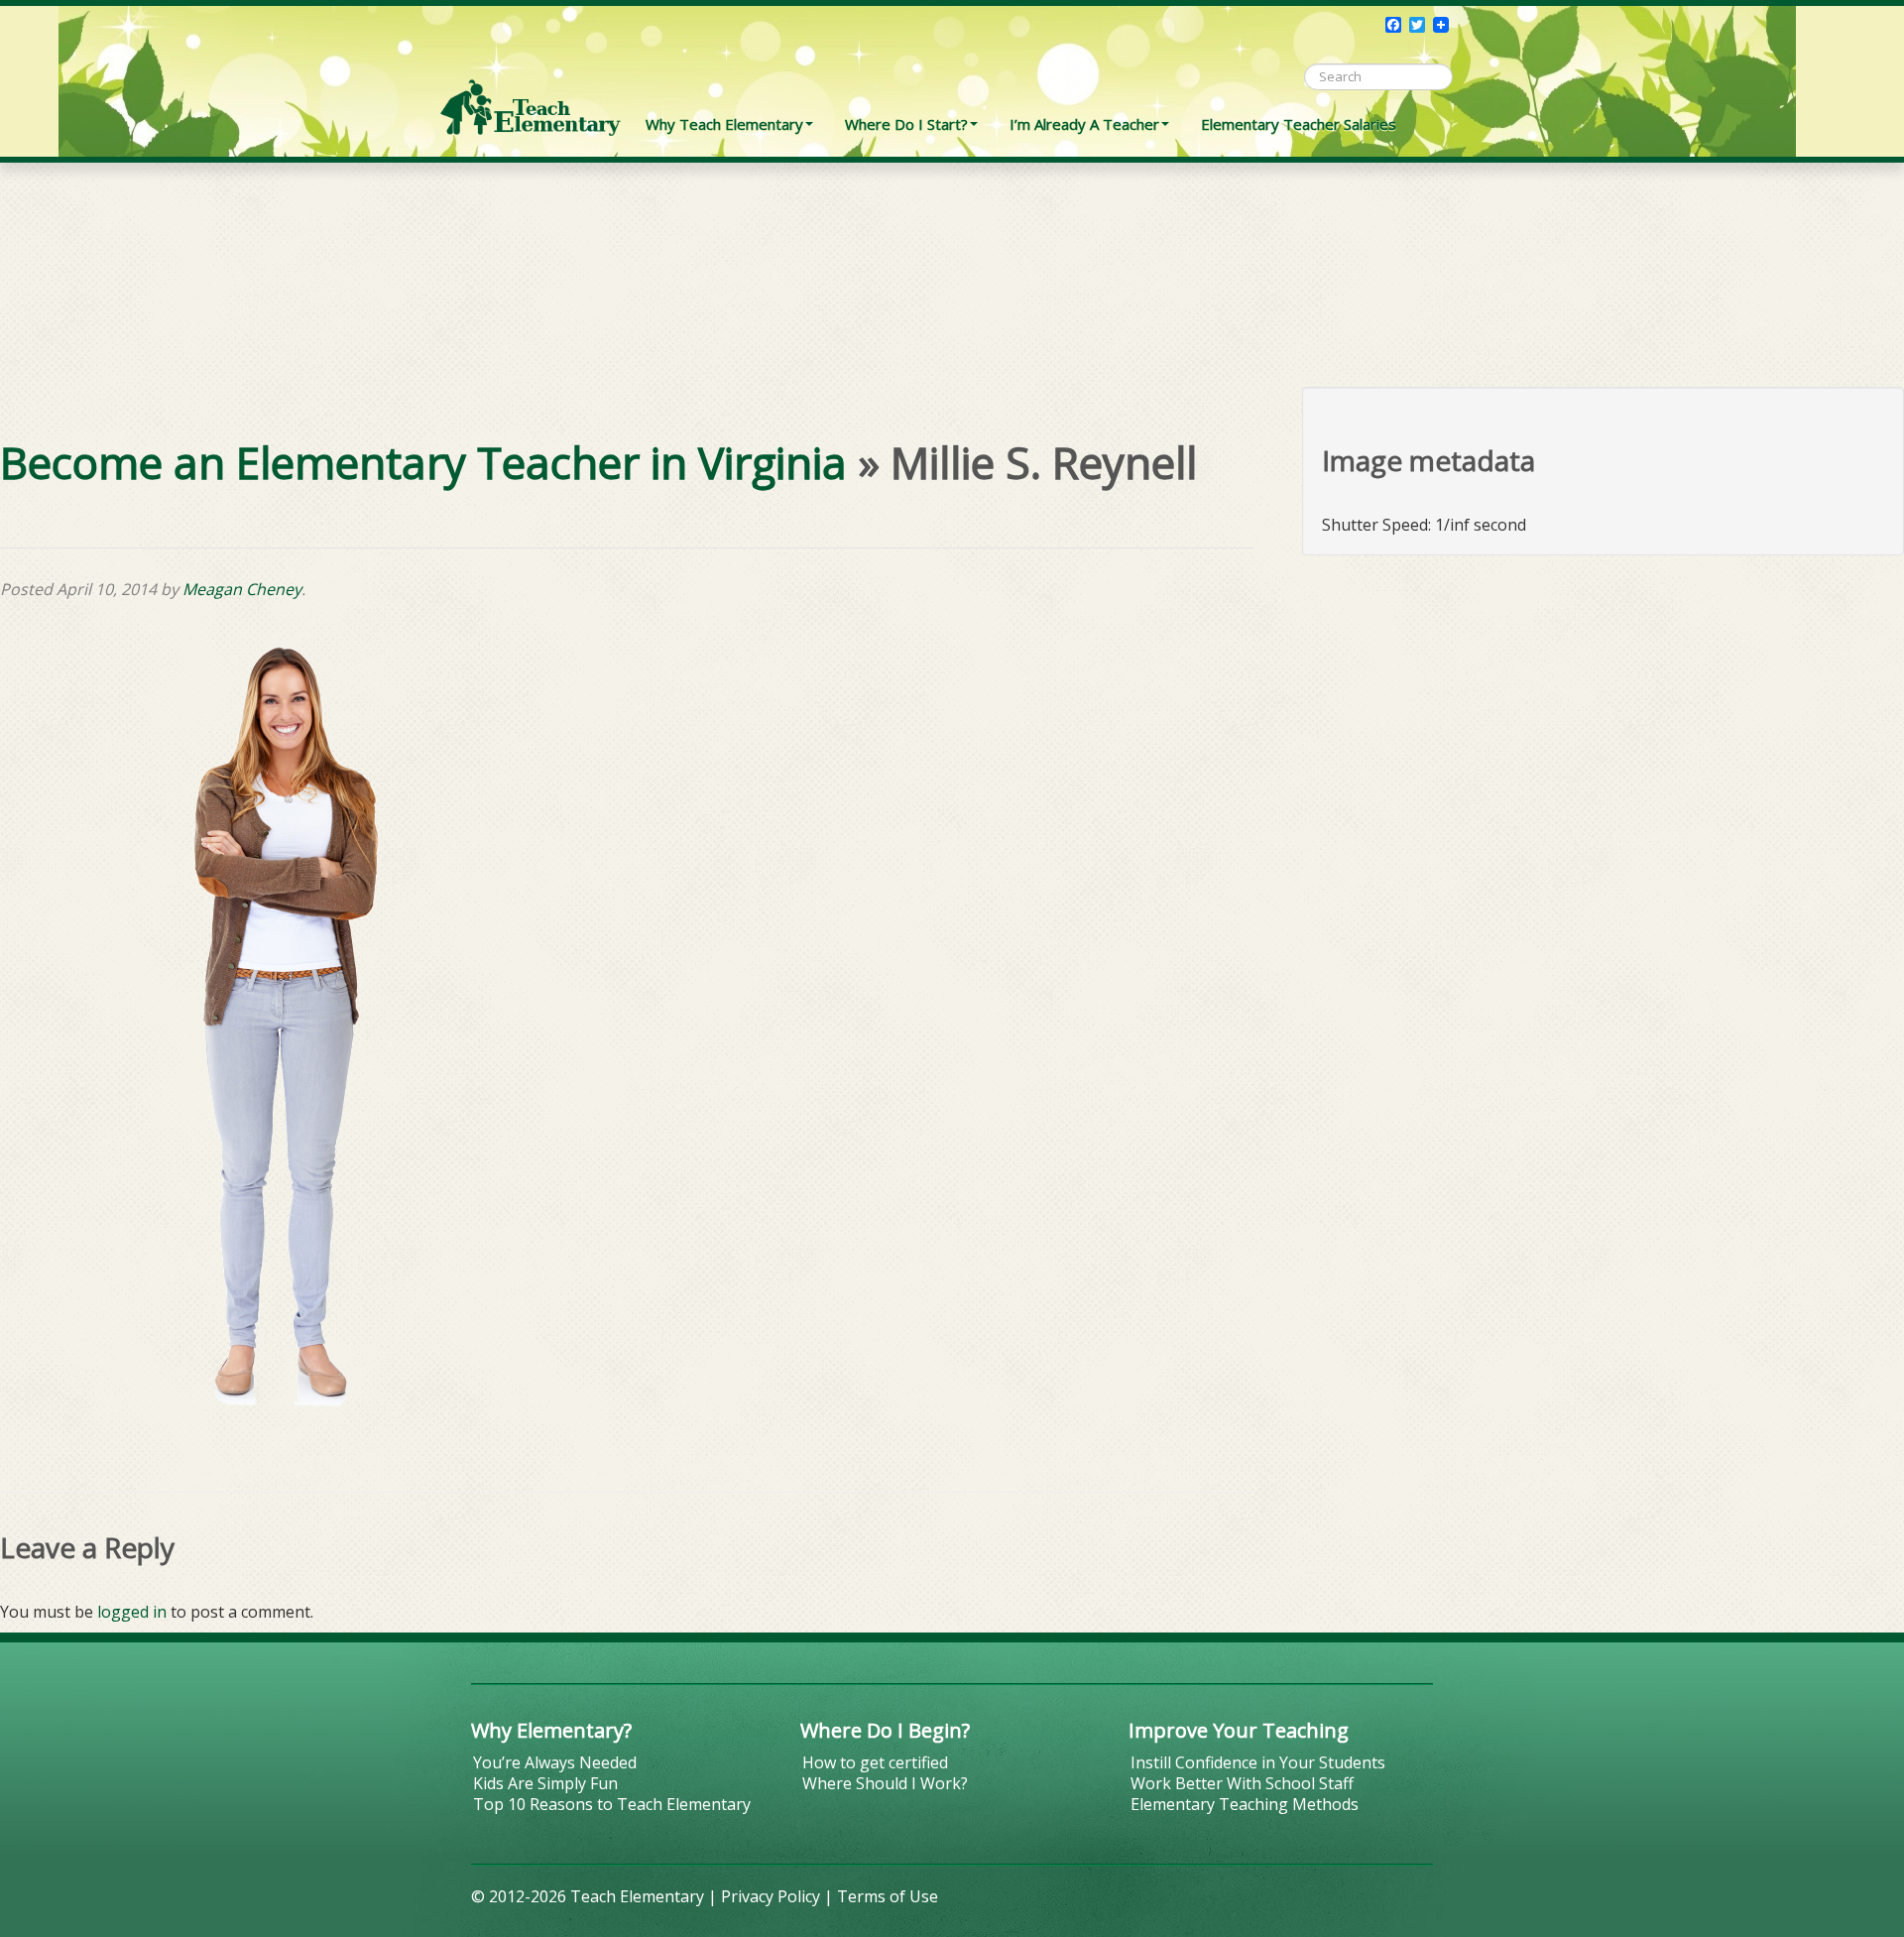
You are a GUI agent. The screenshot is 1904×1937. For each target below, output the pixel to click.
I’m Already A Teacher (1084, 124)
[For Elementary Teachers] (531, 74)
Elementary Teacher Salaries (1299, 124)
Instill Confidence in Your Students (1258, 1762)
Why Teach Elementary (724, 124)
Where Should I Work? (885, 1783)
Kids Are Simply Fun (545, 1783)
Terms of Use (888, 1896)
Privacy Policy (771, 1896)
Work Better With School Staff (1242, 1783)
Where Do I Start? (906, 124)
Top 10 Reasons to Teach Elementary (612, 1804)
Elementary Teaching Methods (1245, 1804)
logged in (132, 1612)
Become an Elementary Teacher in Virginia (423, 462)
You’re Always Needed (555, 1762)
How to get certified (875, 1762)
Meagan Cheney (242, 589)
